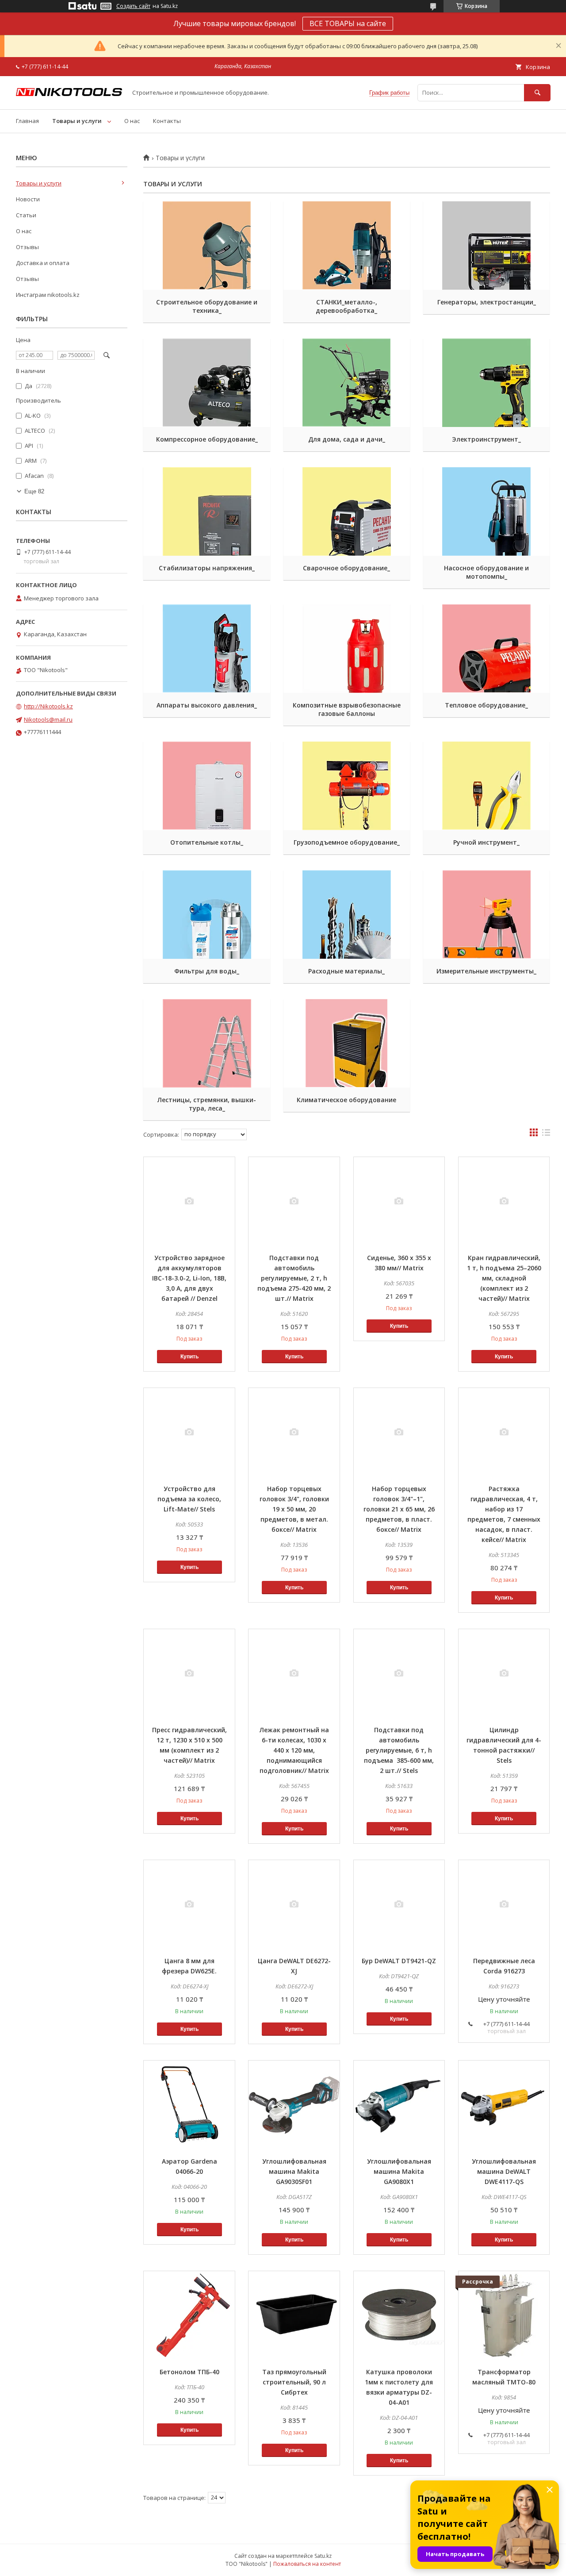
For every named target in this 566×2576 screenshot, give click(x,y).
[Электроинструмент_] (487, 383)
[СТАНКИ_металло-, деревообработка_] (347, 246)
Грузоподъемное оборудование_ (347, 842)
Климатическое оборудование (346, 1100)
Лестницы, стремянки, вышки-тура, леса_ (207, 1104)
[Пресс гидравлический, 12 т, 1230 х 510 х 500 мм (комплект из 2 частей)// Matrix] (189, 1673)
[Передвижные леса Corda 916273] (504, 1904)
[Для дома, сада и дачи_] (347, 383)
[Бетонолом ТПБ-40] (189, 2315)
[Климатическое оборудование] (347, 1043)
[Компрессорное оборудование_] (207, 383)
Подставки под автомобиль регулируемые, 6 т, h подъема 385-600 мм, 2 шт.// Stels (399, 1750)
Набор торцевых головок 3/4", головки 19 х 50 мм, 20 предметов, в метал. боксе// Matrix (294, 1509)
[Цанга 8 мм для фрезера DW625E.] (189, 1904)
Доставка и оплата (43, 263)
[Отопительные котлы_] (207, 786)
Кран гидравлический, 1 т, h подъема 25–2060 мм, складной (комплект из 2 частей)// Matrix (504, 1278)
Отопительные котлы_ (207, 842)
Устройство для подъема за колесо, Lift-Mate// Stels (189, 1499)
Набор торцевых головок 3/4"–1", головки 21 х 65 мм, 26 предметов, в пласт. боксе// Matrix (399, 1509)
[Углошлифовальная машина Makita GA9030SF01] (294, 2105)
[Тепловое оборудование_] (487, 649)
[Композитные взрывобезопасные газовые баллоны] (347, 649)
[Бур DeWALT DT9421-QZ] (399, 1904)
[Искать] (537, 93)
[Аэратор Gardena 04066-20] (189, 2105)
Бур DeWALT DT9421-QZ (399, 1961)
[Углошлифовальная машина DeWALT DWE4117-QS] (504, 2105)
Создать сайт (133, 6)
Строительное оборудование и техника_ (207, 306)
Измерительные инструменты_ (486, 971)
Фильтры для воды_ (207, 971)
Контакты (167, 121)
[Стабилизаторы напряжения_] (207, 511)
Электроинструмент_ (486, 439)
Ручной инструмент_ (486, 842)
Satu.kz (323, 2556)
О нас (132, 121)
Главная (27, 121)
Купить (189, 1357)
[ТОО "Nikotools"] (69, 94)
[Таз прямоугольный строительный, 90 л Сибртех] (294, 2315)
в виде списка (546, 1134)
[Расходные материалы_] (347, 915)
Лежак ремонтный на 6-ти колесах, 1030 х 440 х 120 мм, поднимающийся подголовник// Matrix (294, 1750)
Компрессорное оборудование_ (207, 439)
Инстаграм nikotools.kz (48, 295)
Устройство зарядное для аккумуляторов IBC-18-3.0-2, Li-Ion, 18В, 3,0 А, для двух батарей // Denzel (189, 1278)
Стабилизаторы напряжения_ (207, 568)
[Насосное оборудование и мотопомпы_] (487, 511)
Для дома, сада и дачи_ (347, 439)
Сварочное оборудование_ (346, 568)
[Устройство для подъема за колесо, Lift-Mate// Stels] (189, 1432)
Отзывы (27, 247)
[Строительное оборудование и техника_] (207, 246)
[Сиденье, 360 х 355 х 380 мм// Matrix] (399, 1201)
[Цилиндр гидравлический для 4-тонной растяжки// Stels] (504, 1673)
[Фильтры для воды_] (207, 915)
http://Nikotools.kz (48, 706)
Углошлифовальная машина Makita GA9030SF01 (294, 2171)
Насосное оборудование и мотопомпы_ (486, 572)
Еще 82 (34, 491)
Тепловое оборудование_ (486, 705)
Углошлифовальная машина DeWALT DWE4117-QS (504, 2171)
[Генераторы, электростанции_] (487, 246)
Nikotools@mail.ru (48, 719)
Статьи (26, 215)
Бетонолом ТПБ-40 (189, 2372)
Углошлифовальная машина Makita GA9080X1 (399, 2171)
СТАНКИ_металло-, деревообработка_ (346, 306)
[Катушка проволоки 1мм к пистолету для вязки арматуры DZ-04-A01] (399, 2315)
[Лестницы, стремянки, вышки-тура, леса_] (207, 1043)
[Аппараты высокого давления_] (207, 649)
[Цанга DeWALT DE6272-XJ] (294, 1904)
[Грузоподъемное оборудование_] (347, 786)
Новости (28, 199)
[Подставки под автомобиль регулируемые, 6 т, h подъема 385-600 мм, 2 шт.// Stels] (399, 1673)
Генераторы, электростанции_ (487, 302)
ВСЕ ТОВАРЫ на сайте (348, 23)
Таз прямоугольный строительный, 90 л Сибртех (294, 2382)
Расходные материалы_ (346, 971)
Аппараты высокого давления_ (207, 705)
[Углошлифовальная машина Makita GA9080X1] (399, 2105)
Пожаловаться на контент (307, 2564)
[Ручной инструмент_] (487, 786)
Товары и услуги (77, 121)
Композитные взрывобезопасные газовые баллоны (347, 709)
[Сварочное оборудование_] (347, 511)
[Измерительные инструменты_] (487, 915)
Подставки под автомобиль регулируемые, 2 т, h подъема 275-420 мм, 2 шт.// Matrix (294, 1278)
